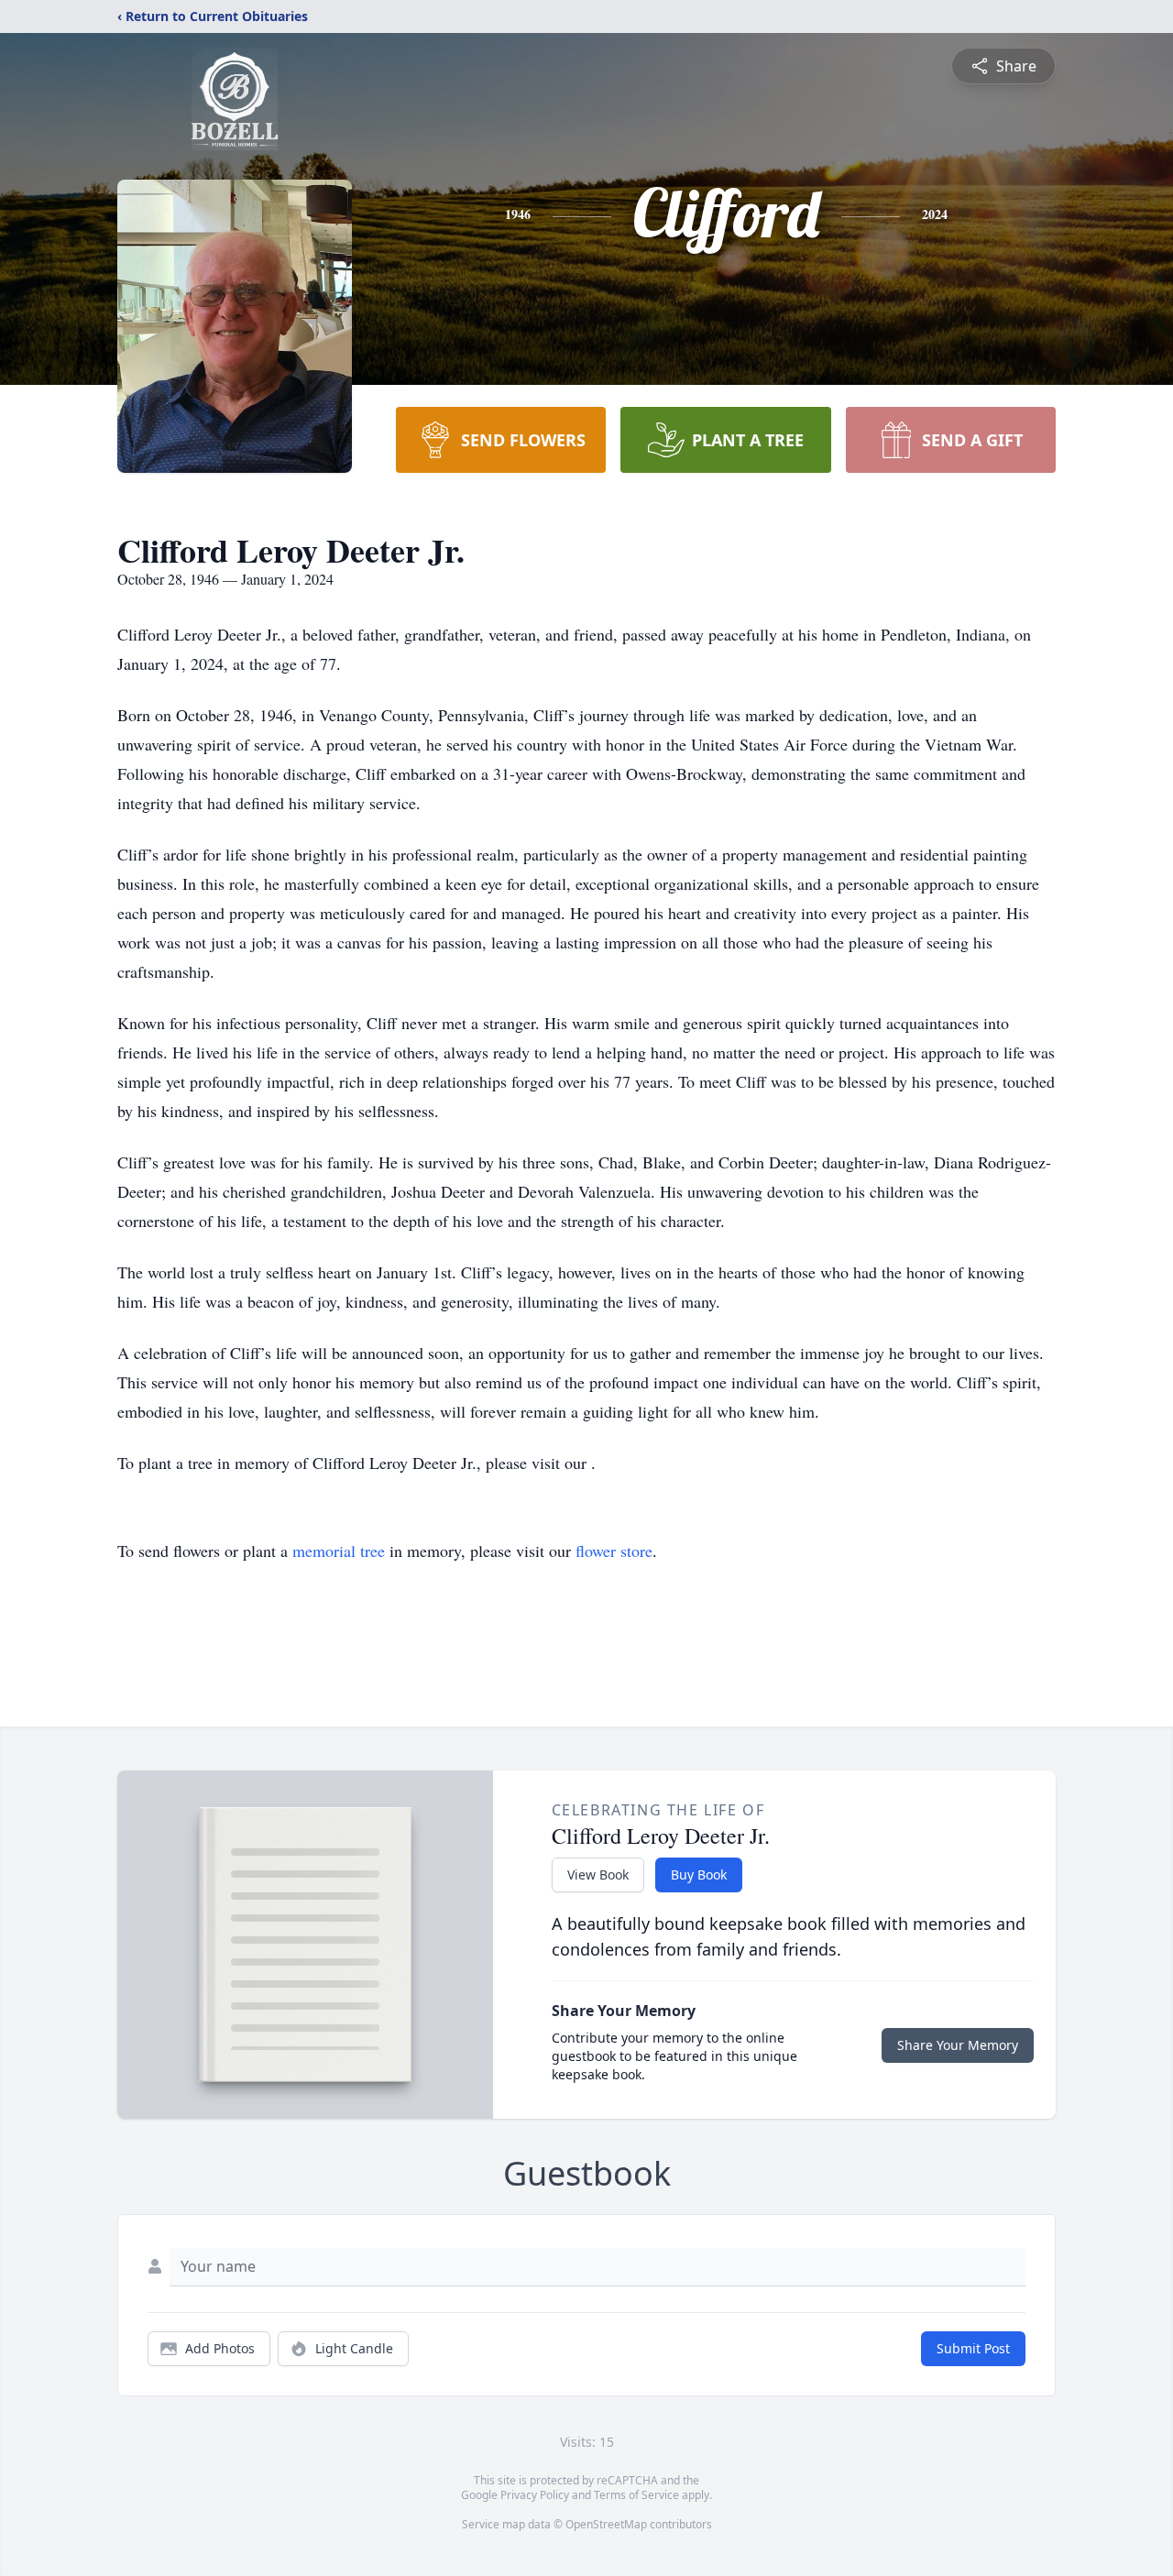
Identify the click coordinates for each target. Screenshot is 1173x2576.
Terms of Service (636, 2495)
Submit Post (973, 2348)
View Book (598, 1874)
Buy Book (699, 1874)
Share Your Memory (958, 2045)
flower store (614, 1551)
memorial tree (339, 1551)
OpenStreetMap (606, 2524)
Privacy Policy (535, 2495)
